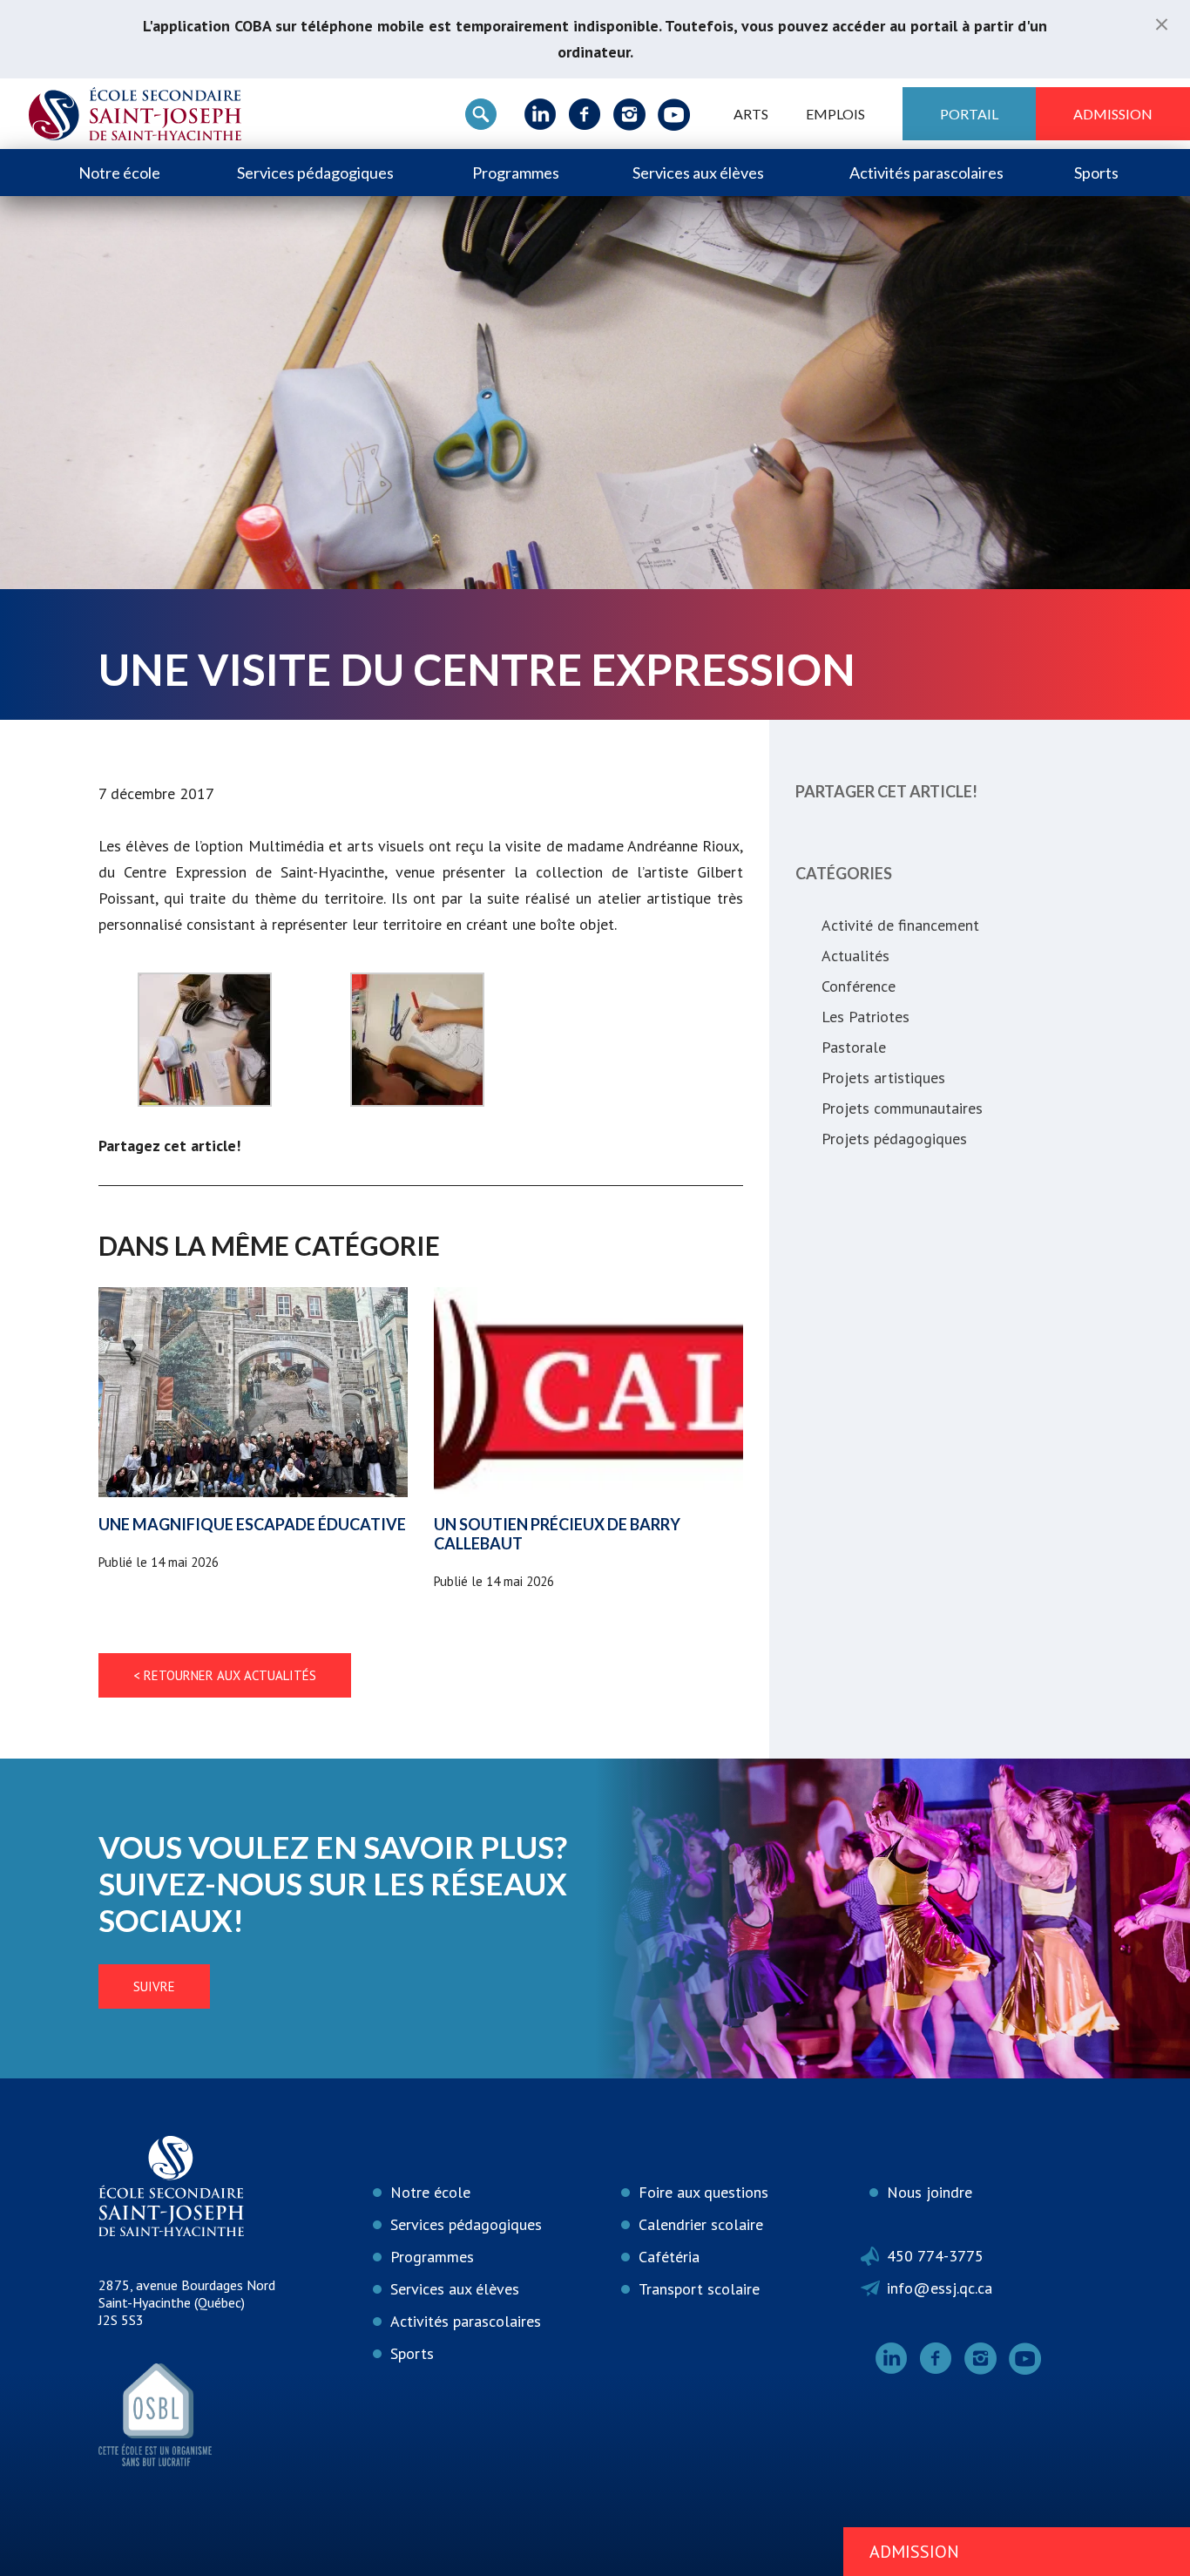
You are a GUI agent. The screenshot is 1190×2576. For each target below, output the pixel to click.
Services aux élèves (698, 173)
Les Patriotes (865, 1017)
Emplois (835, 114)
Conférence (859, 986)
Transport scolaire (699, 2289)
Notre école (119, 173)
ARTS (751, 114)
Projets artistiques (883, 1078)
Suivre (154, 1986)
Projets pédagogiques (894, 1139)
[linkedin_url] (541, 114)
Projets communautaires (902, 1108)
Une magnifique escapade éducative (252, 1524)
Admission (1113, 114)
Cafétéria (669, 2257)
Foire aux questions (703, 2192)
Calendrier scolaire (701, 2224)
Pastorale (854, 1047)
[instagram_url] (629, 114)
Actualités (855, 956)
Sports (1096, 173)
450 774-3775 (935, 2256)
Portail (969, 114)
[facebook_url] (585, 114)
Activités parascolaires (926, 173)
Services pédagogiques (315, 173)
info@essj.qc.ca (940, 2288)
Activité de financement (900, 925)
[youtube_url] (674, 114)
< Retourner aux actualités (225, 1675)
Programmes (516, 173)
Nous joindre (930, 2192)
